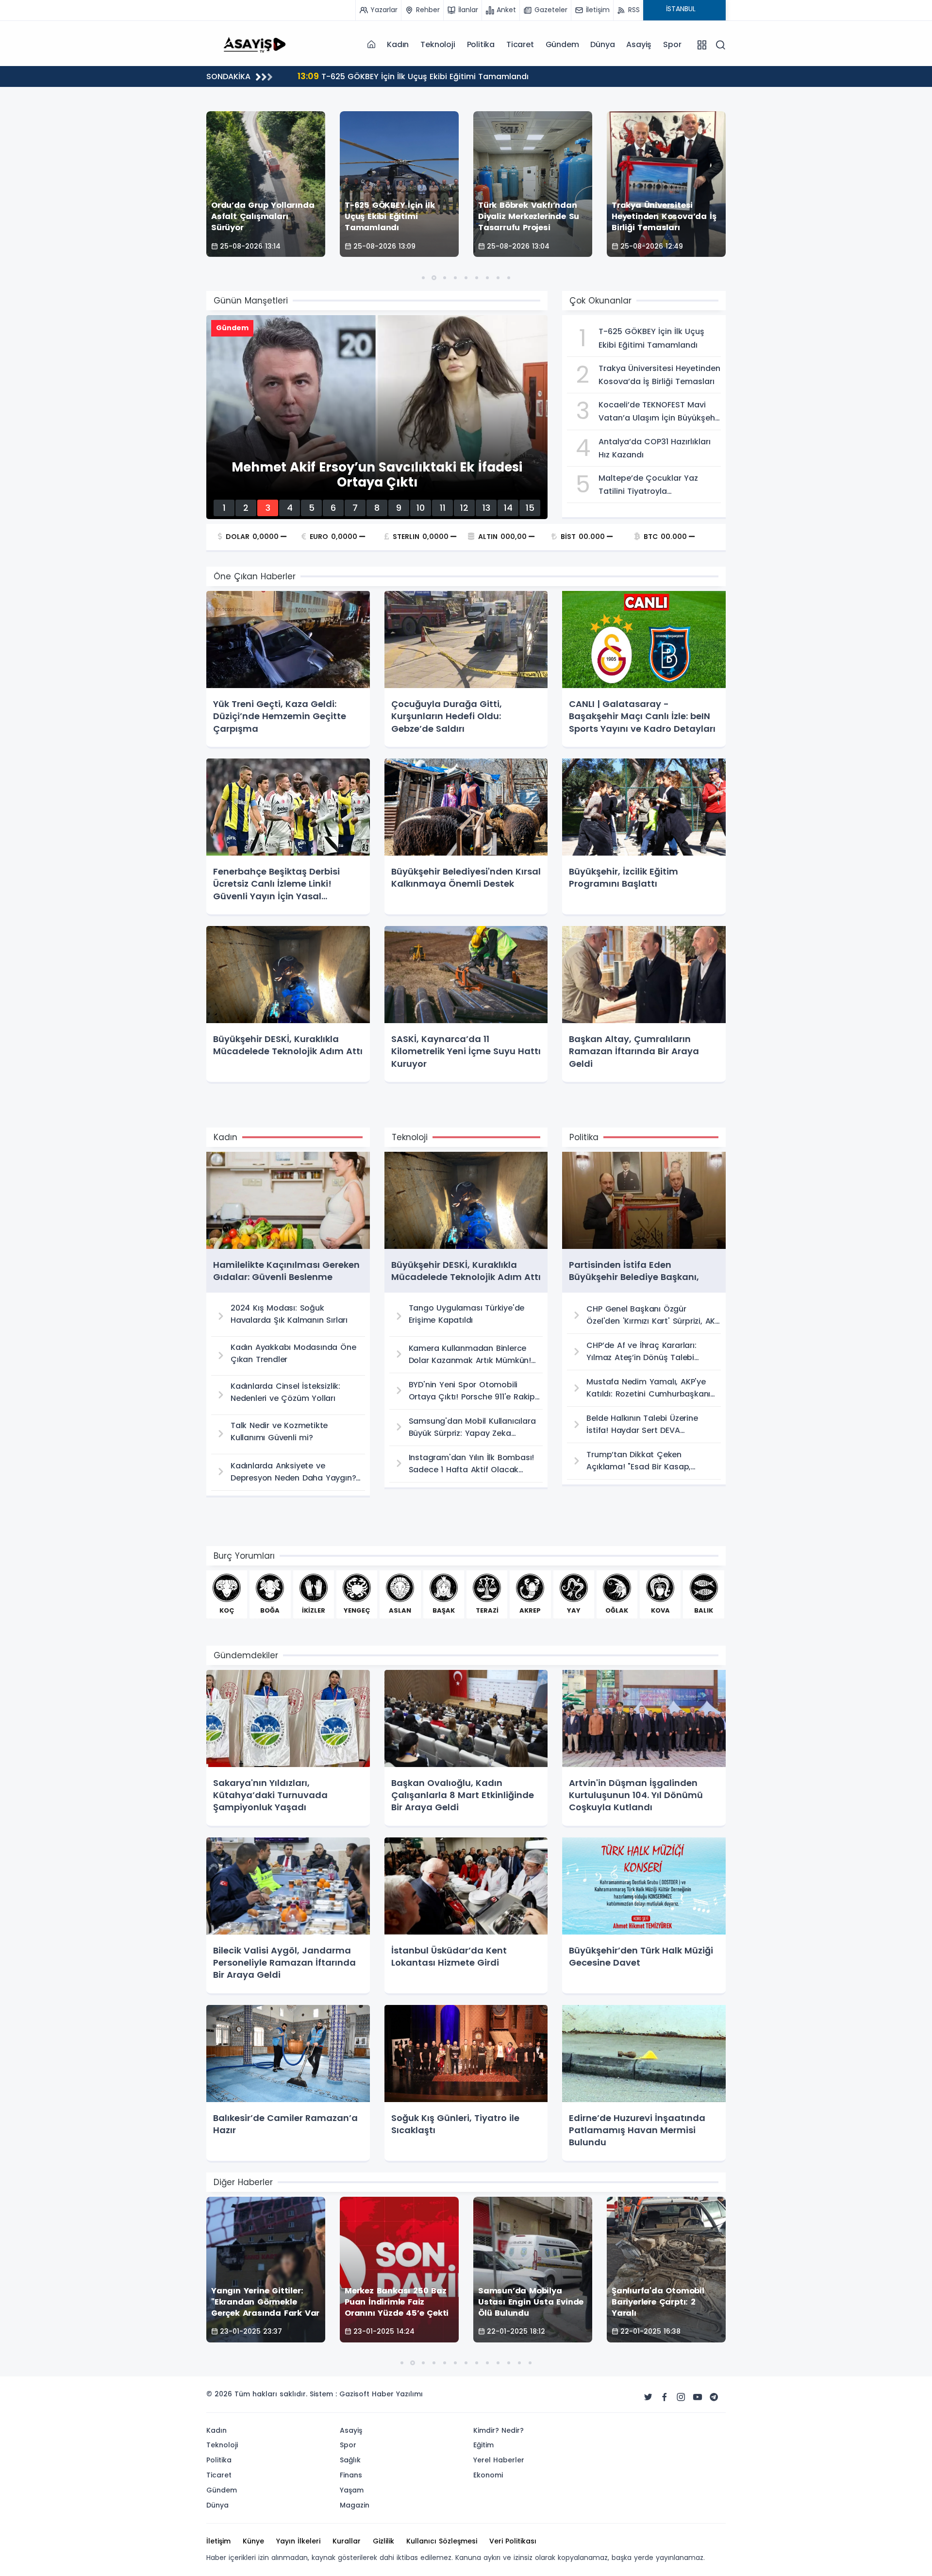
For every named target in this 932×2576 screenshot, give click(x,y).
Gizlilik (383, 2541)
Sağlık (350, 2460)
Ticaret (520, 44)
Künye (253, 2541)
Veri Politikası (513, 2541)
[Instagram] (681, 2397)
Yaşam (352, 2490)
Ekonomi (488, 2475)
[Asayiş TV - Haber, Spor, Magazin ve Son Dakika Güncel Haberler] (255, 44)
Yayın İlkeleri (298, 2541)
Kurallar (347, 2541)
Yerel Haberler (499, 2460)
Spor (672, 44)
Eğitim (483, 2445)
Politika (481, 44)
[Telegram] (714, 2397)
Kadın (398, 44)
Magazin (355, 2505)
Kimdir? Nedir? (499, 2430)
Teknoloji (438, 44)
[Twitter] (648, 2397)
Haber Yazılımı (397, 2394)
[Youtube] (698, 2397)
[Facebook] (665, 2397)
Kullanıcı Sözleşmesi (442, 2541)
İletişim (218, 2541)
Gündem (562, 44)
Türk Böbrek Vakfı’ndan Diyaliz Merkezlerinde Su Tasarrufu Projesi (438, 76)
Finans (351, 2475)
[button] (423, 278)
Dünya (602, 44)
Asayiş (639, 44)
